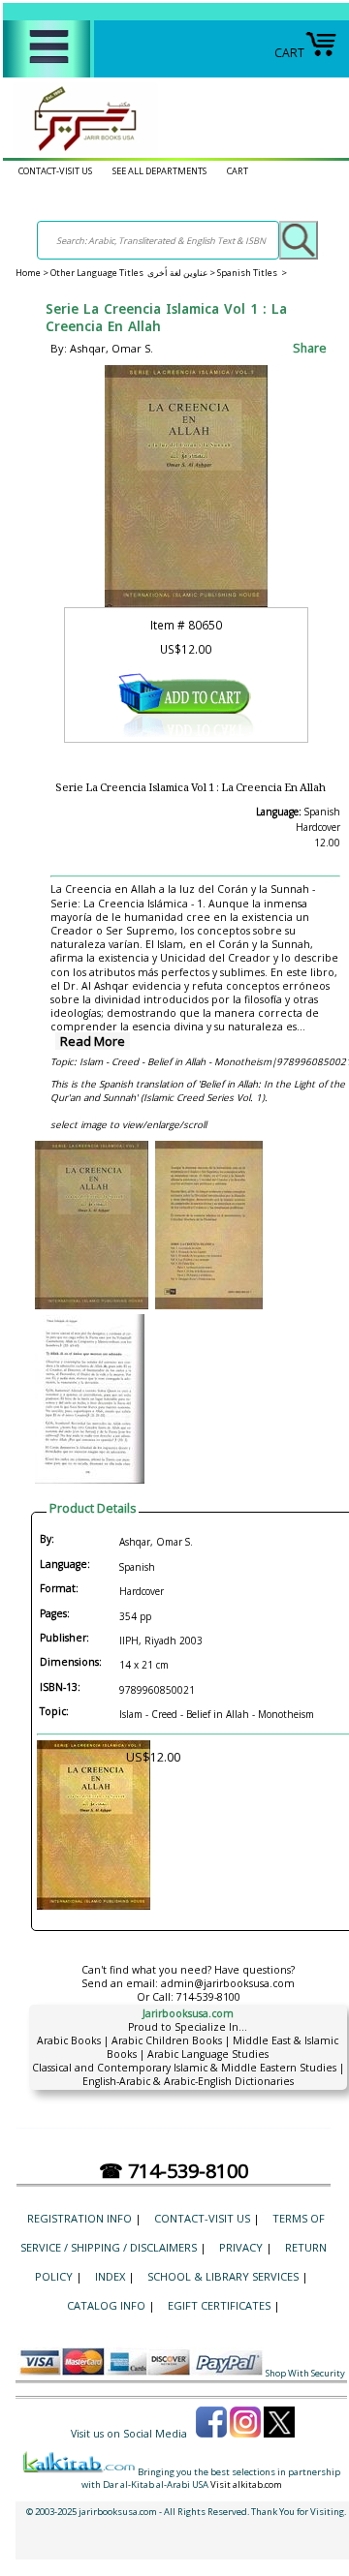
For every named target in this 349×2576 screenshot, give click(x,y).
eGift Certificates (219, 2305)
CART (289, 53)
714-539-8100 (208, 1997)
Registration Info (79, 2218)
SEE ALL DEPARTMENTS (159, 171)
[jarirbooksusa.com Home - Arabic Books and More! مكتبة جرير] (80, 151)
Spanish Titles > (252, 273)
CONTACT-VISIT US (55, 171)
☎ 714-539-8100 (174, 2171)
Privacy (241, 2247)
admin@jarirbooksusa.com (228, 1983)
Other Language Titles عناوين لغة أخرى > (134, 273)
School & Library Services (223, 2276)
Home (28, 273)
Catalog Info (106, 2305)
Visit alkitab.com (246, 2484)
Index (110, 2276)
